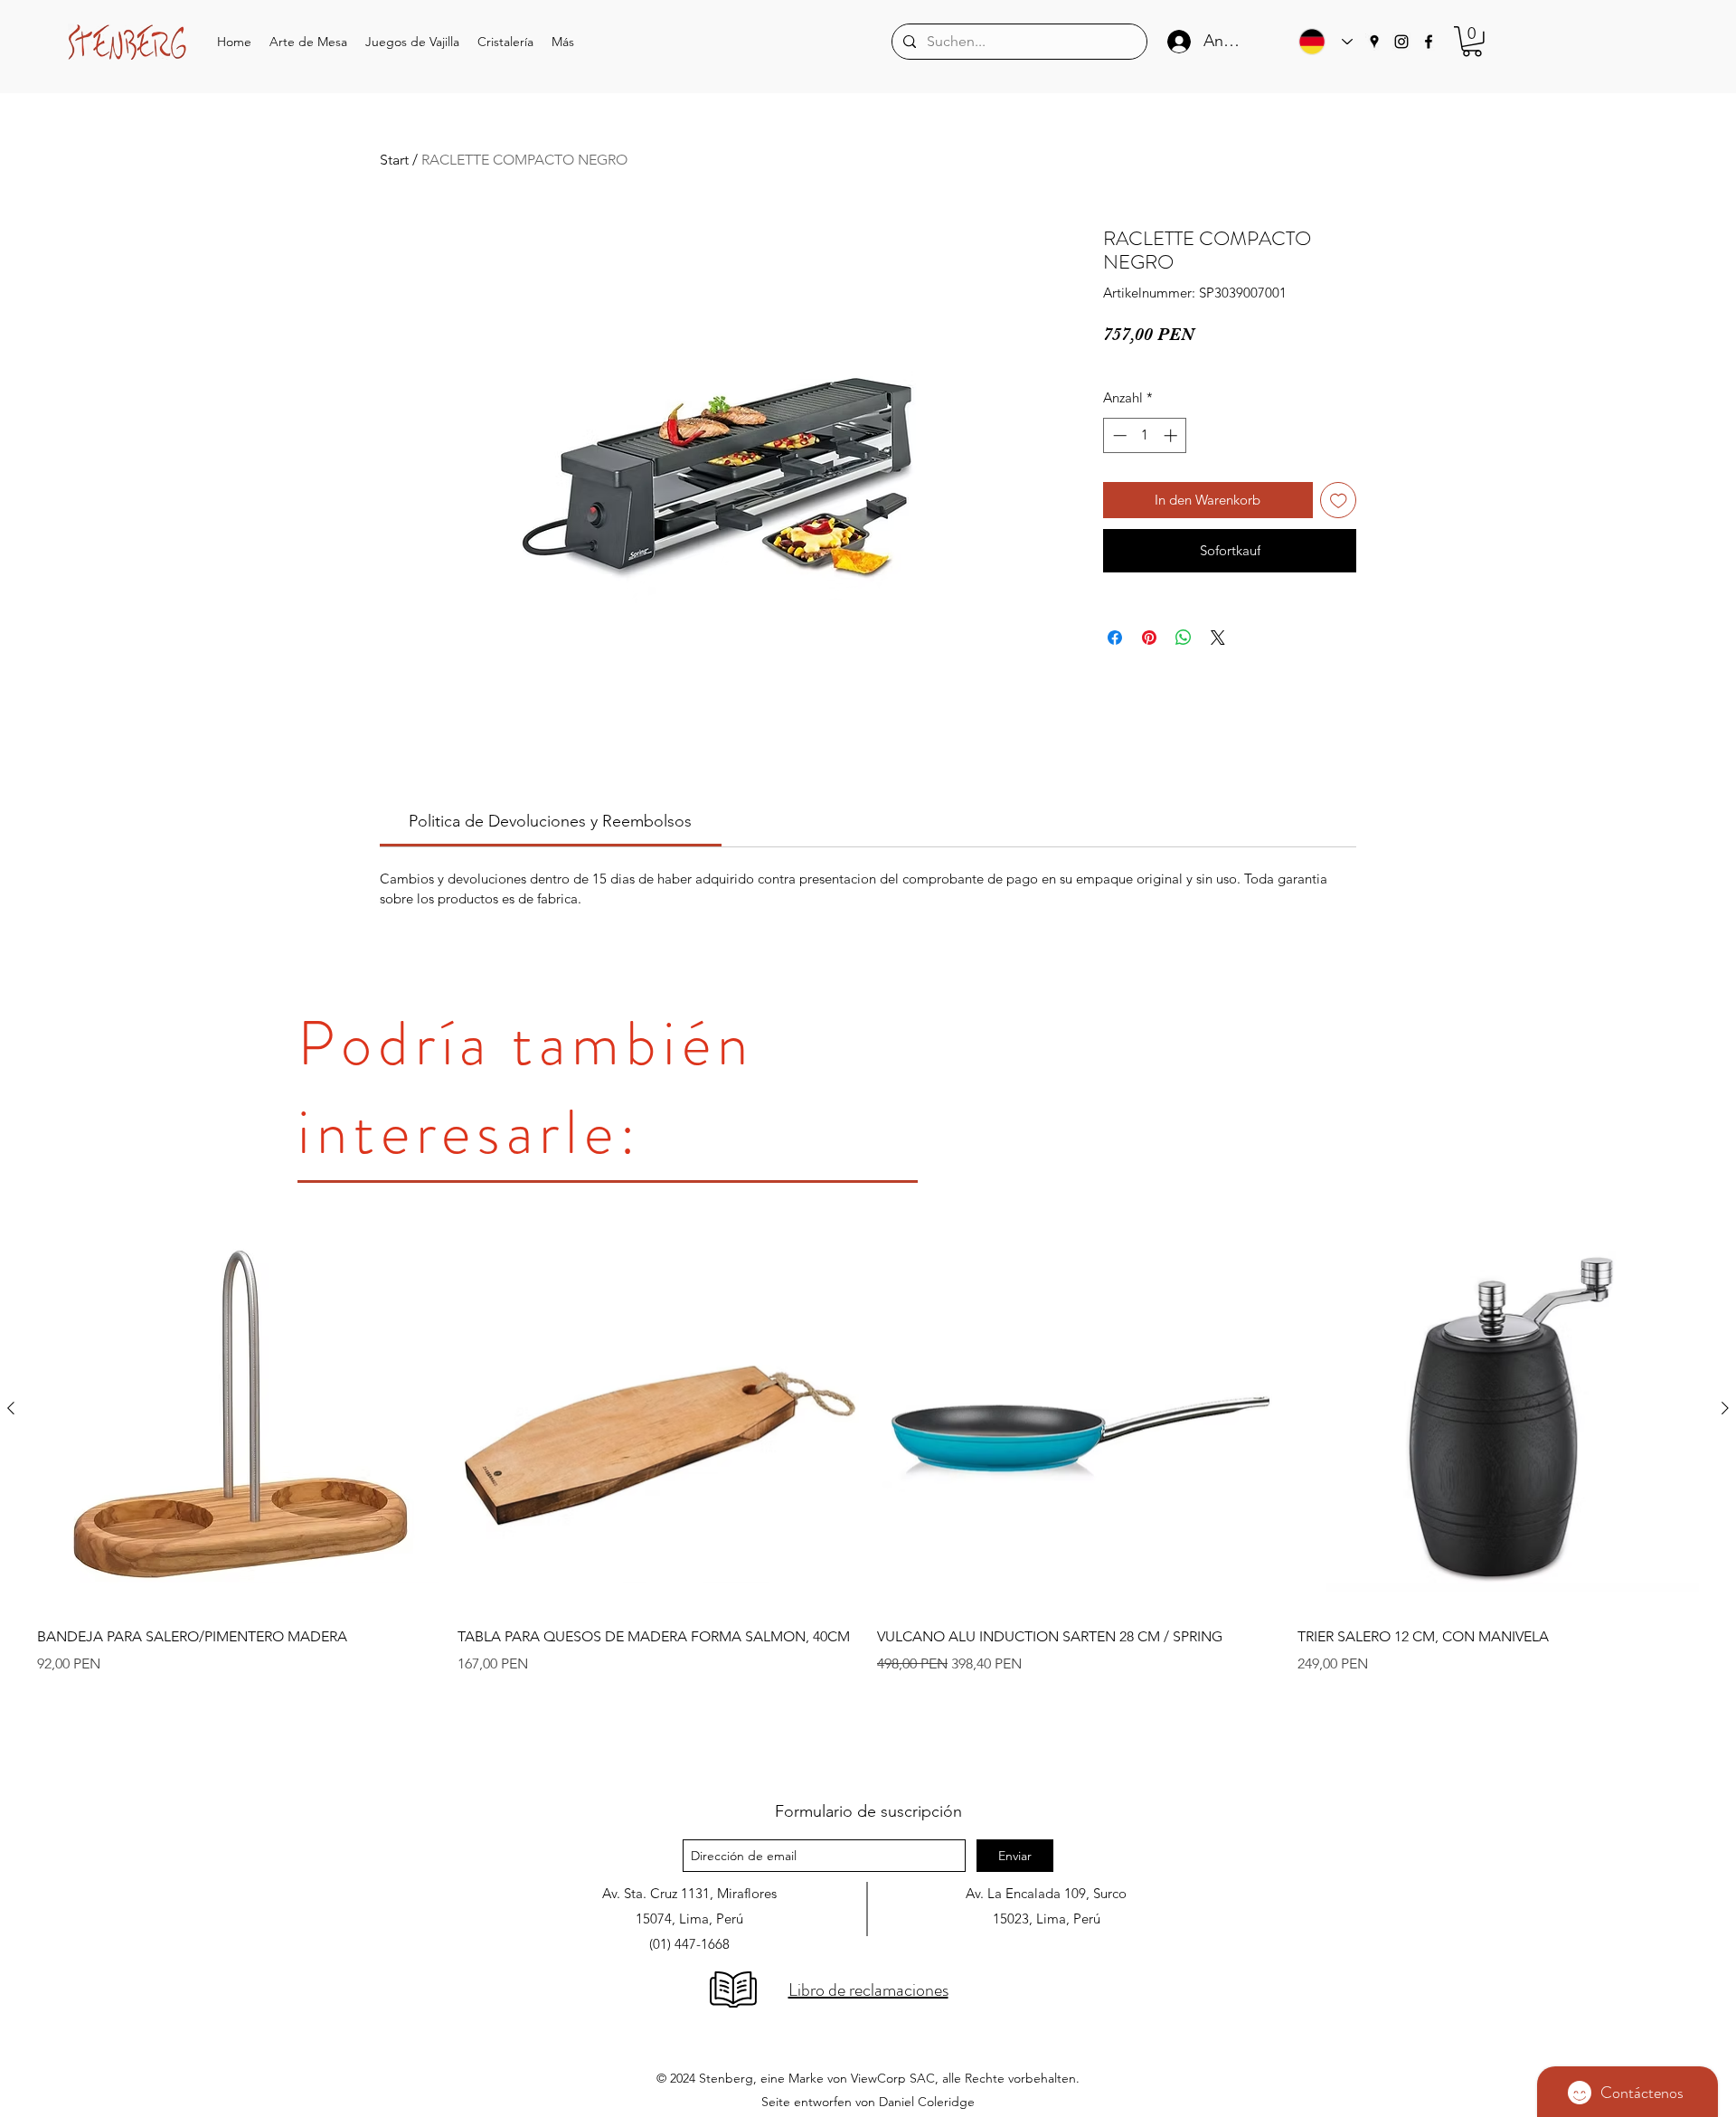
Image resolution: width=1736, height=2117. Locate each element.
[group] (868, 1488)
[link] (550, 821)
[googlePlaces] (1374, 42)
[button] (308, 42)
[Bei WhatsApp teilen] (1184, 638)
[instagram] (1401, 42)
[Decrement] (1118, 435)
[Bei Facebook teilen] (1115, 638)
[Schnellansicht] (238, 1409)
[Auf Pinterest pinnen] (1149, 638)
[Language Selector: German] (1321, 42)
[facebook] (1429, 42)
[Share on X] (1218, 638)
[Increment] (1172, 435)
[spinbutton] (1145, 435)
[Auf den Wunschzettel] (1339, 501)
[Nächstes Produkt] (1725, 1408)
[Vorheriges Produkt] (11, 1408)
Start (394, 160)
